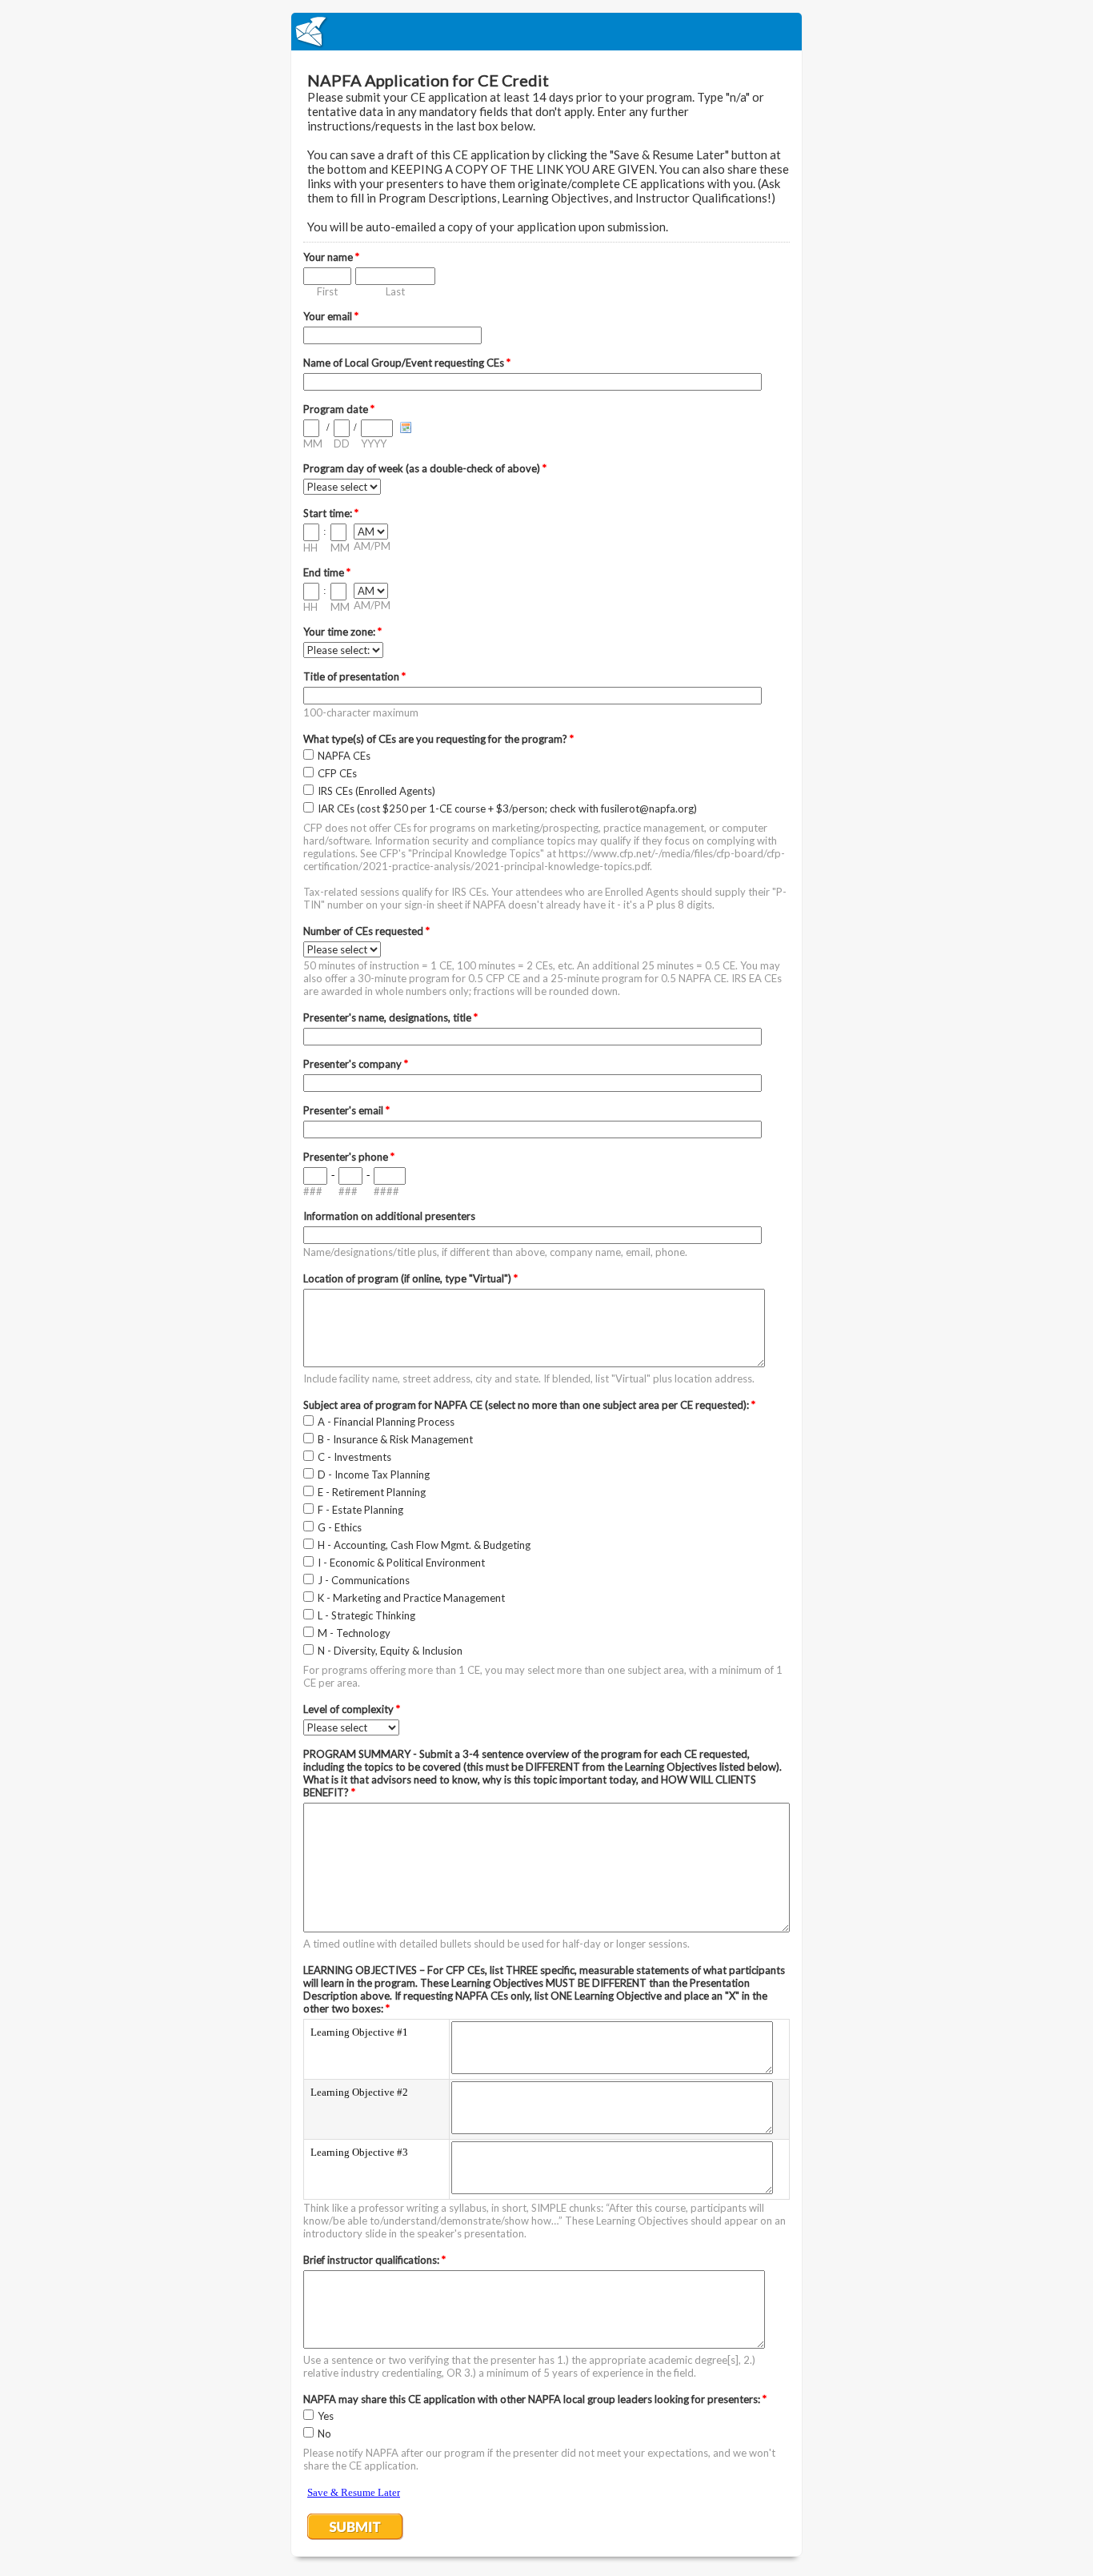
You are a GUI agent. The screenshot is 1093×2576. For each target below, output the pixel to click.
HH (310, 548)
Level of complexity (352, 1709)
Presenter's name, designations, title (390, 1017)
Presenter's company (356, 1064)
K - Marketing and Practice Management (411, 1598)
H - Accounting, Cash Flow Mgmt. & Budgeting (424, 1545)
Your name (331, 257)
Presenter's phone (349, 1157)
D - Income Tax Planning (374, 1475)
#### (386, 1191)
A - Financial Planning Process (386, 1422)
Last (395, 291)
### (313, 1191)
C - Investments (354, 1457)
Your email (331, 316)
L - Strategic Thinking (366, 1615)
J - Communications (364, 1580)
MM (313, 443)
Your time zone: (342, 632)
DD (342, 443)
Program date (339, 409)
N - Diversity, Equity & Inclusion (390, 1651)
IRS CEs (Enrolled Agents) (376, 791)
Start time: (331, 513)
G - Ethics (340, 1527)
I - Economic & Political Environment (401, 1563)
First (327, 291)
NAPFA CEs (344, 756)
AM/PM (372, 546)
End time (327, 572)
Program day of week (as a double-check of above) (425, 468)
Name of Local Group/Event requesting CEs (407, 363)
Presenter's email (346, 1110)
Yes (326, 2416)
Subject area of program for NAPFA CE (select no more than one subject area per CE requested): (529, 1405)
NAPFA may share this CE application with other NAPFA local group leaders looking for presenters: (535, 2399)
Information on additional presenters (389, 1216)
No (324, 2434)
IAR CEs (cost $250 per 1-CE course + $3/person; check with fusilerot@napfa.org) (507, 809)
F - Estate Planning (360, 1510)
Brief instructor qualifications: (374, 2260)
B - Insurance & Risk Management (395, 1439)
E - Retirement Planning (372, 1492)
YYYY (374, 443)
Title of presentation (354, 676)
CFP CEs (337, 773)
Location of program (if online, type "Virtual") (410, 1278)
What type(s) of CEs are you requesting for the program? (438, 739)
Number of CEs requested (366, 931)
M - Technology (354, 1633)
